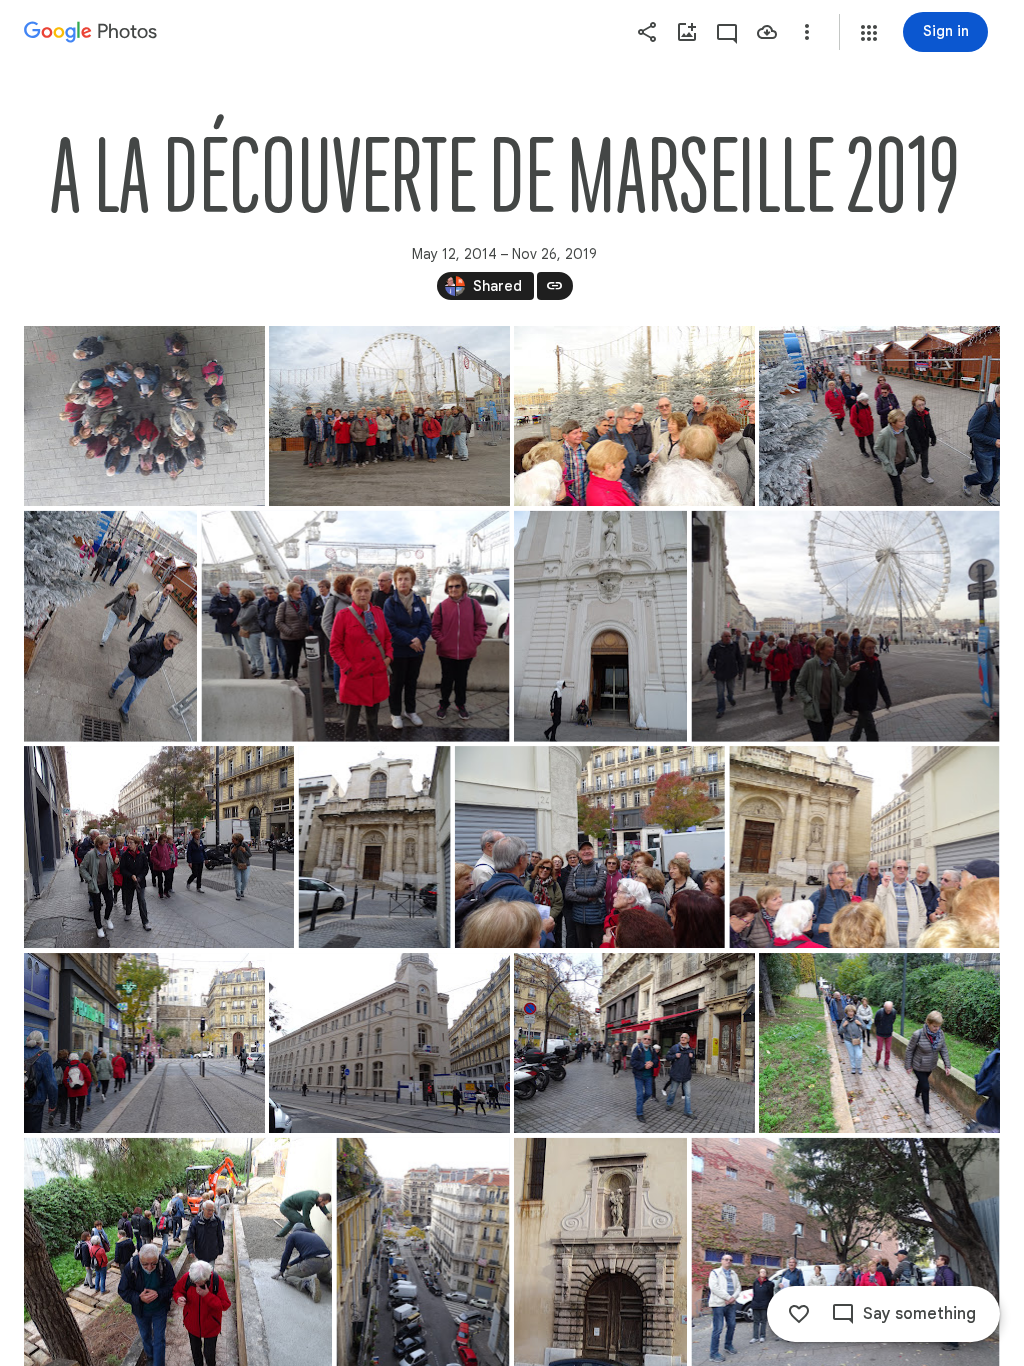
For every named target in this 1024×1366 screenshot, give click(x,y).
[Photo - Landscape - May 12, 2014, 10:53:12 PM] (864, 847)
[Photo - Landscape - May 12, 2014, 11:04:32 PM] (389, 1043)
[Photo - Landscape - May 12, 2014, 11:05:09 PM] (634, 1043)
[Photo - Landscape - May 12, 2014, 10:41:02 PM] (634, 416)
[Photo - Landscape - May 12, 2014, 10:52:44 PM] (590, 847)
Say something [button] (919, 1314)
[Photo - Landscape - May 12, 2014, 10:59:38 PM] (144, 1043)
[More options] (807, 32)
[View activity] (727, 32)
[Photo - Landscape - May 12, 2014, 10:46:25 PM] (846, 626)
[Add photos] (687, 32)
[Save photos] (767, 32)
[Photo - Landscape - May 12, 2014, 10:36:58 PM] (144, 416)
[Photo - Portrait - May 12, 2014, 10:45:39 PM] (600, 626)
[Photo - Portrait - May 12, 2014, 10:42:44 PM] (110, 626)
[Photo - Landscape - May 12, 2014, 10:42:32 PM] (879, 416)
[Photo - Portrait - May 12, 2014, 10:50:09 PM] (375, 847)
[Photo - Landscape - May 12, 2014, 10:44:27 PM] (356, 626)
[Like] (799, 1314)
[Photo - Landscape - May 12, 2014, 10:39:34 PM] (389, 416)
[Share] (647, 32)
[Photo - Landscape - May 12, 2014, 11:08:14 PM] (879, 1043)
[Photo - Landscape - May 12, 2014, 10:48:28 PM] (159, 847)
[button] (869, 33)
